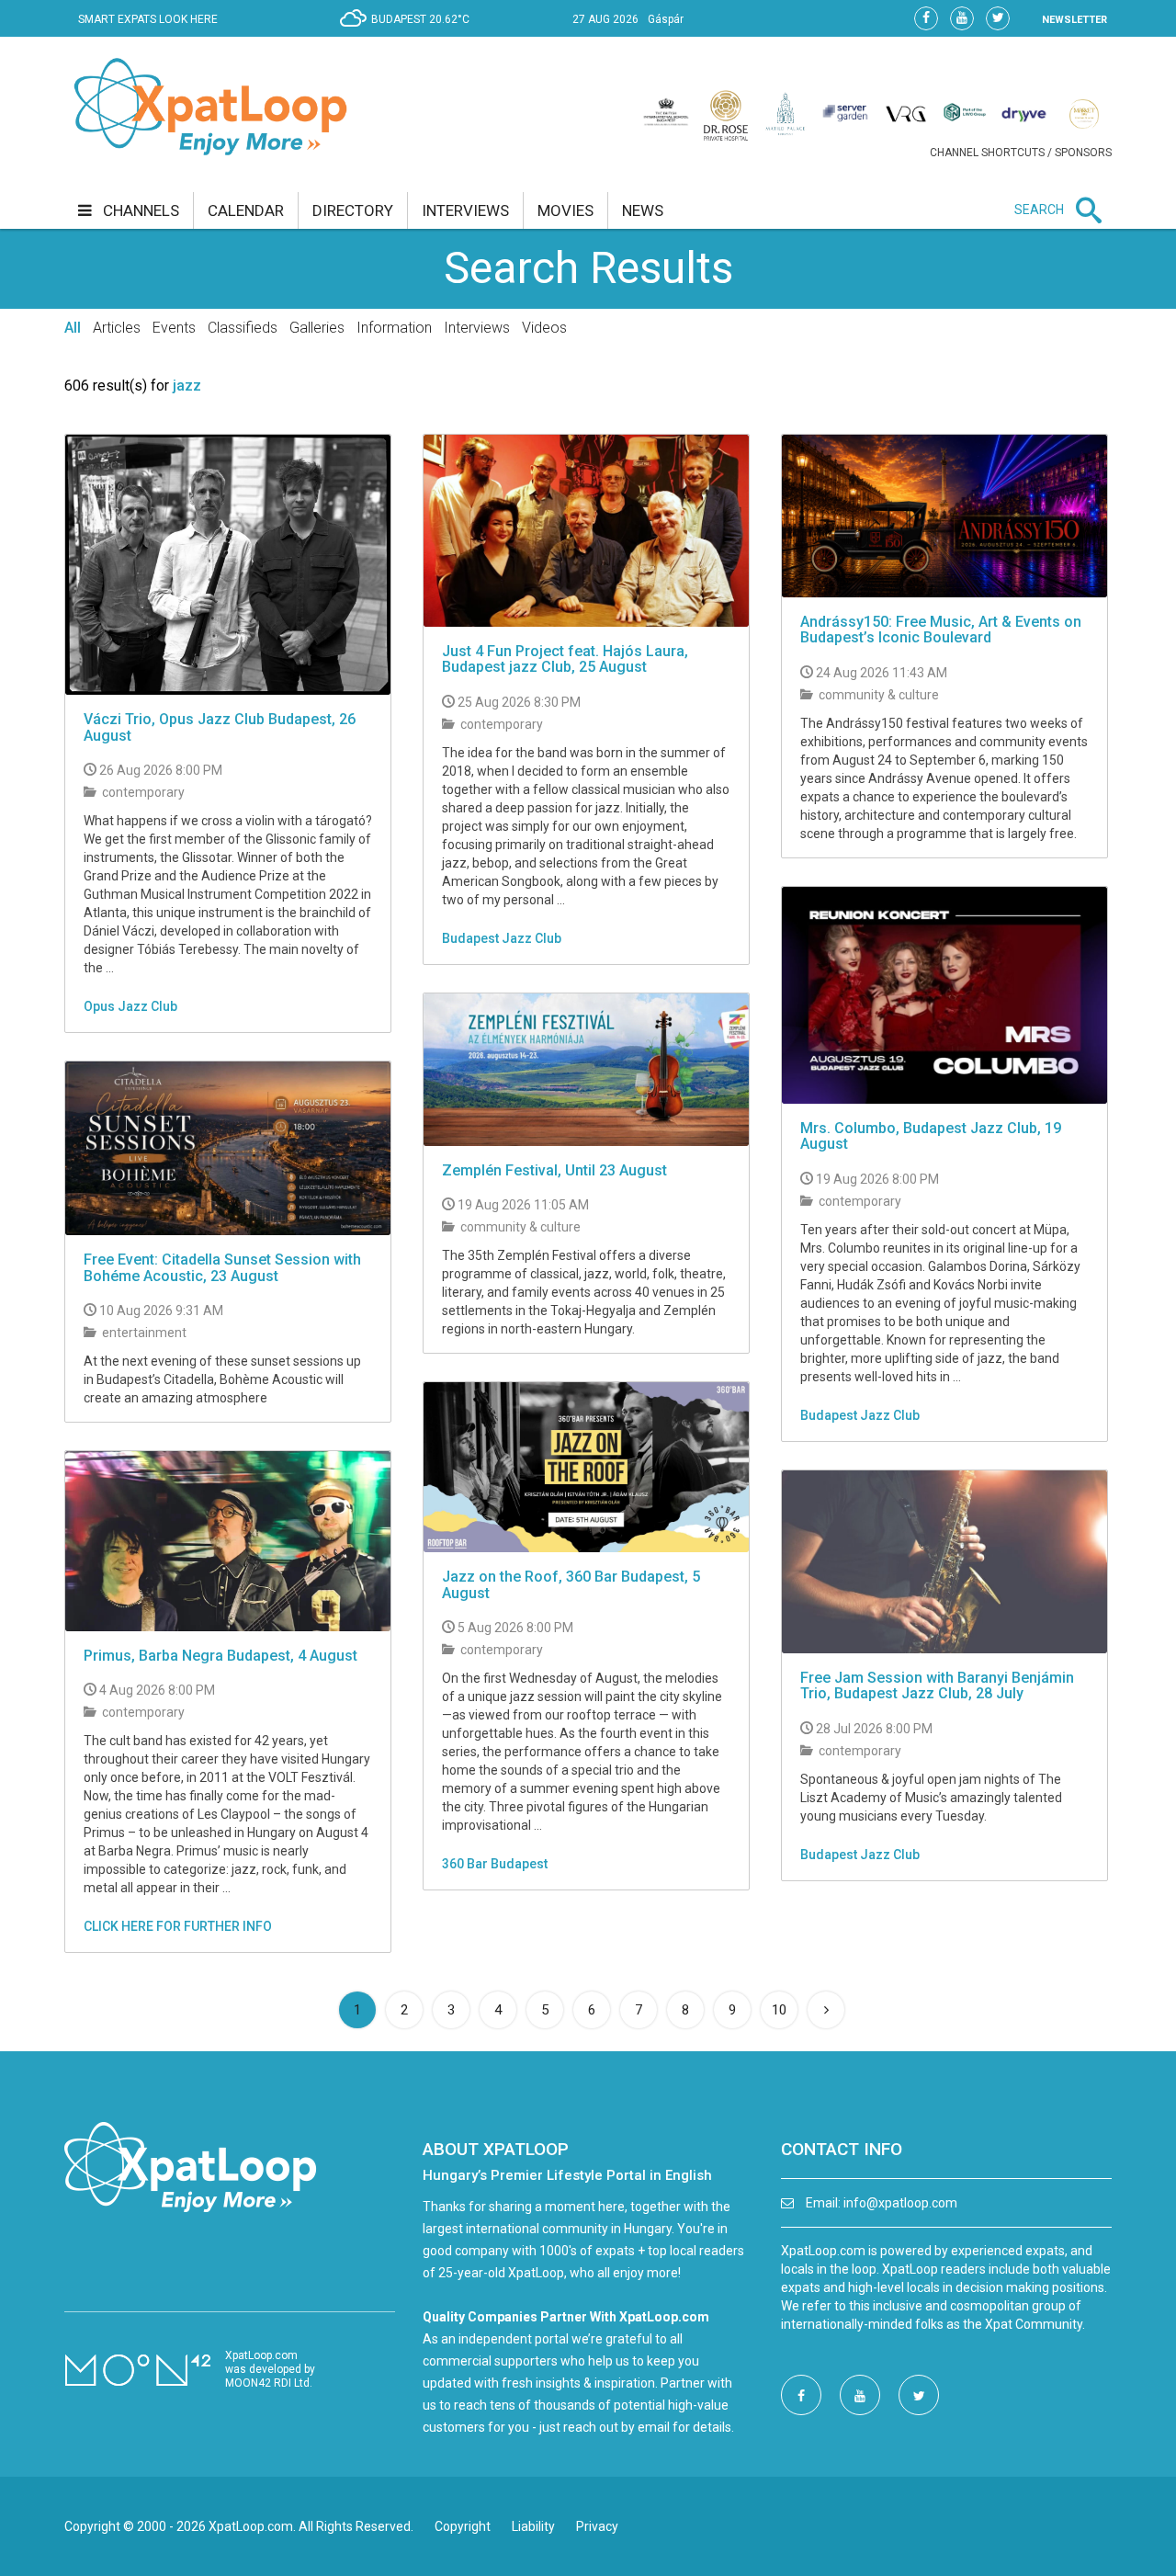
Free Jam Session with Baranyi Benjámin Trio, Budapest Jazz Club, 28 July (937, 1686)
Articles (117, 328)
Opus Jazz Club (130, 1006)
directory (353, 210)
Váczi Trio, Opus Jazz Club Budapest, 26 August (220, 727)
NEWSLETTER (1074, 20)
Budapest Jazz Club (502, 938)
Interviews (477, 328)
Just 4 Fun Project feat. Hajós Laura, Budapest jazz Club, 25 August (565, 659)
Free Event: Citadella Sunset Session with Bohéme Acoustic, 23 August (222, 1268)
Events (174, 328)
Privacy (597, 2526)
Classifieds (243, 328)
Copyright (463, 2526)
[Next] (826, 2010)
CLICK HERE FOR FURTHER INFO (178, 1926)
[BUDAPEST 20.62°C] (409, 33)
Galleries (317, 328)
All (73, 328)
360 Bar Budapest (495, 1864)
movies (565, 210)
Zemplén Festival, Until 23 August (554, 1170)
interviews (465, 210)
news (643, 210)
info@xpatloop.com (900, 2203)
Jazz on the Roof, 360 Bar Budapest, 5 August (571, 1585)
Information (394, 328)
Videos (544, 328)
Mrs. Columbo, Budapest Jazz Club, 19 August (931, 1136)
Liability (533, 2526)
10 (779, 2010)
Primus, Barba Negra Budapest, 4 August (220, 1656)
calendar (246, 210)
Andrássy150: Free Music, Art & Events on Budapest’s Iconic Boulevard (941, 630)
